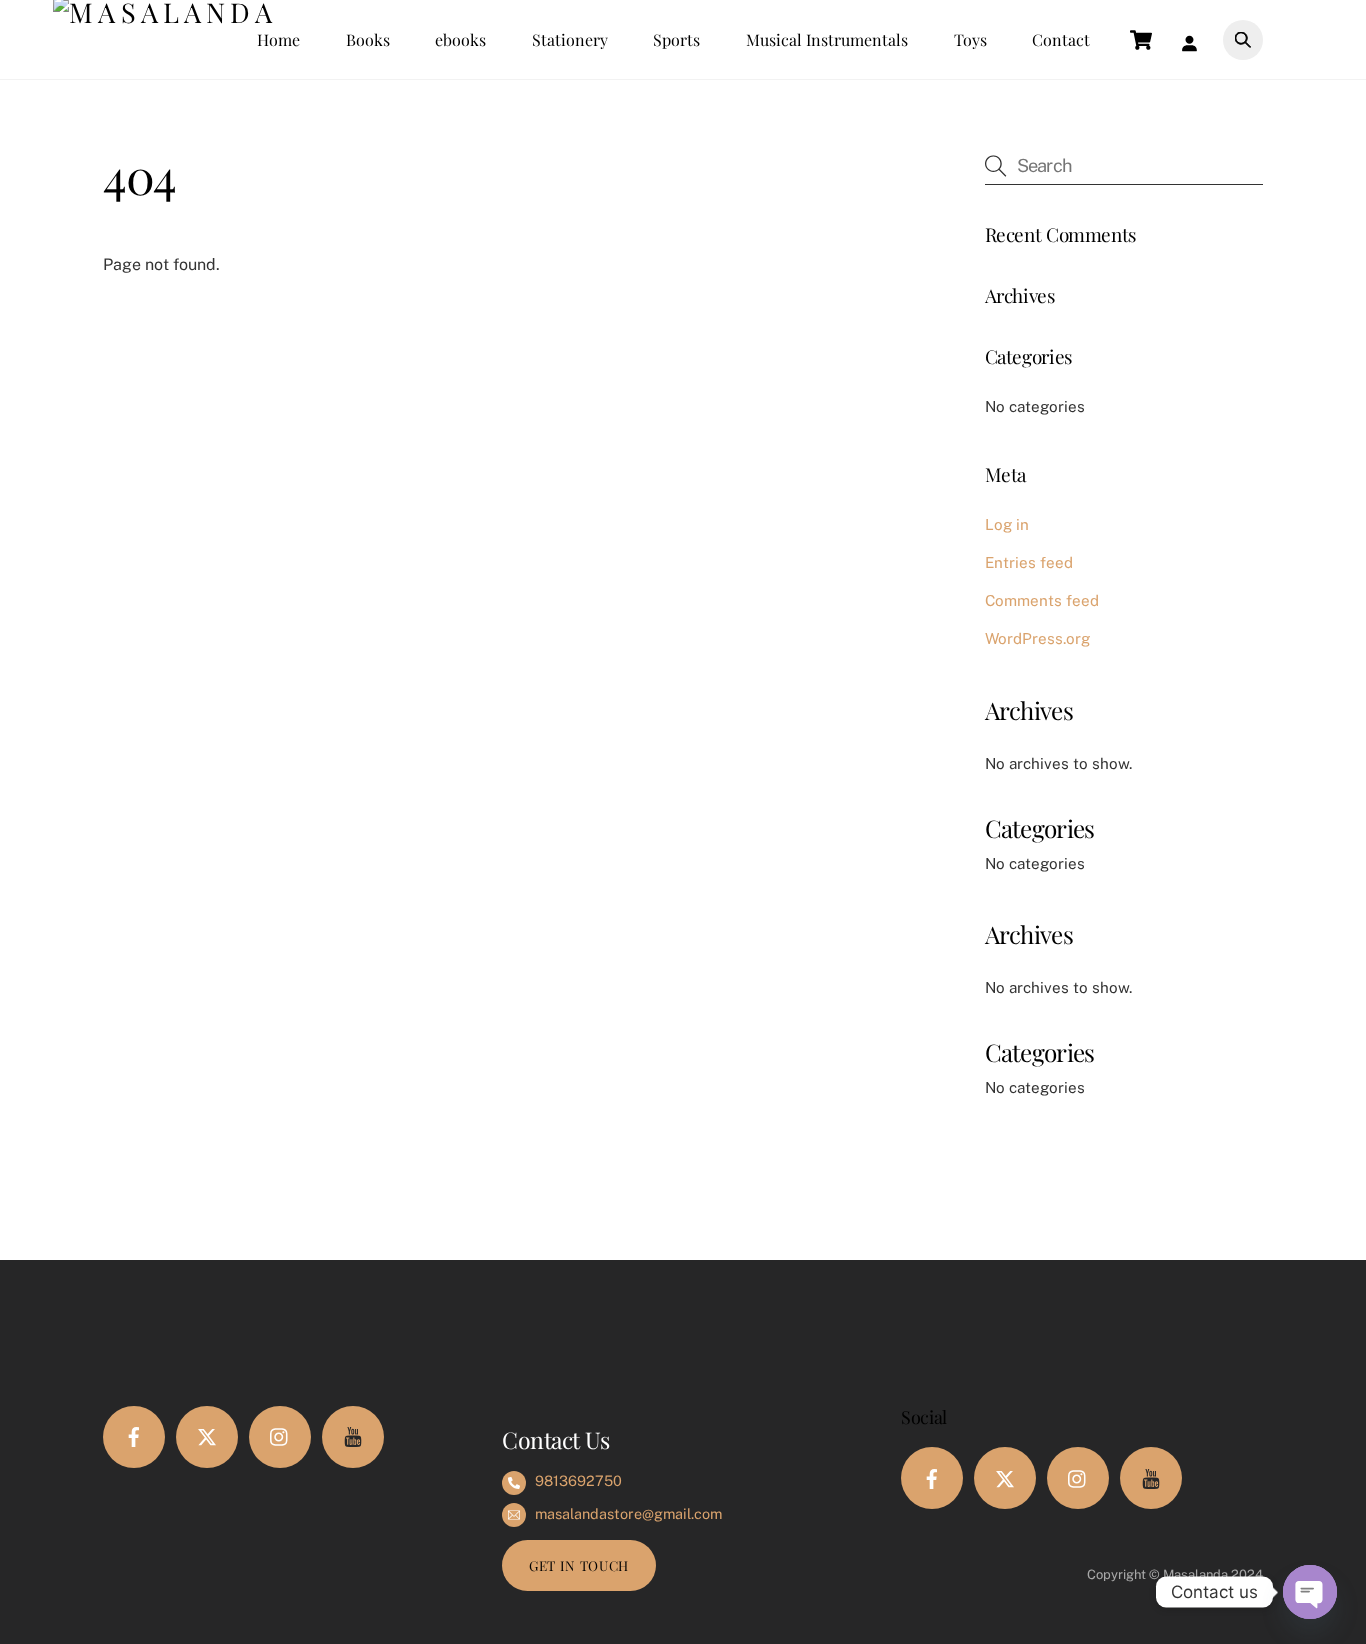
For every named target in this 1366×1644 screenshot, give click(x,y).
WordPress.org (1037, 638)
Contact (1061, 39)
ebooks (460, 39)
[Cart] (1141, 40)
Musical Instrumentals (827, 39)
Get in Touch (579, 1565)
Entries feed (1029, 562)
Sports (676, 39)
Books (368, 39)
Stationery (570, 39)
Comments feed (1042, 600)
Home (278, 39)
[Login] (1194, 39)
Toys (970, 39)
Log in (1007, 524)
